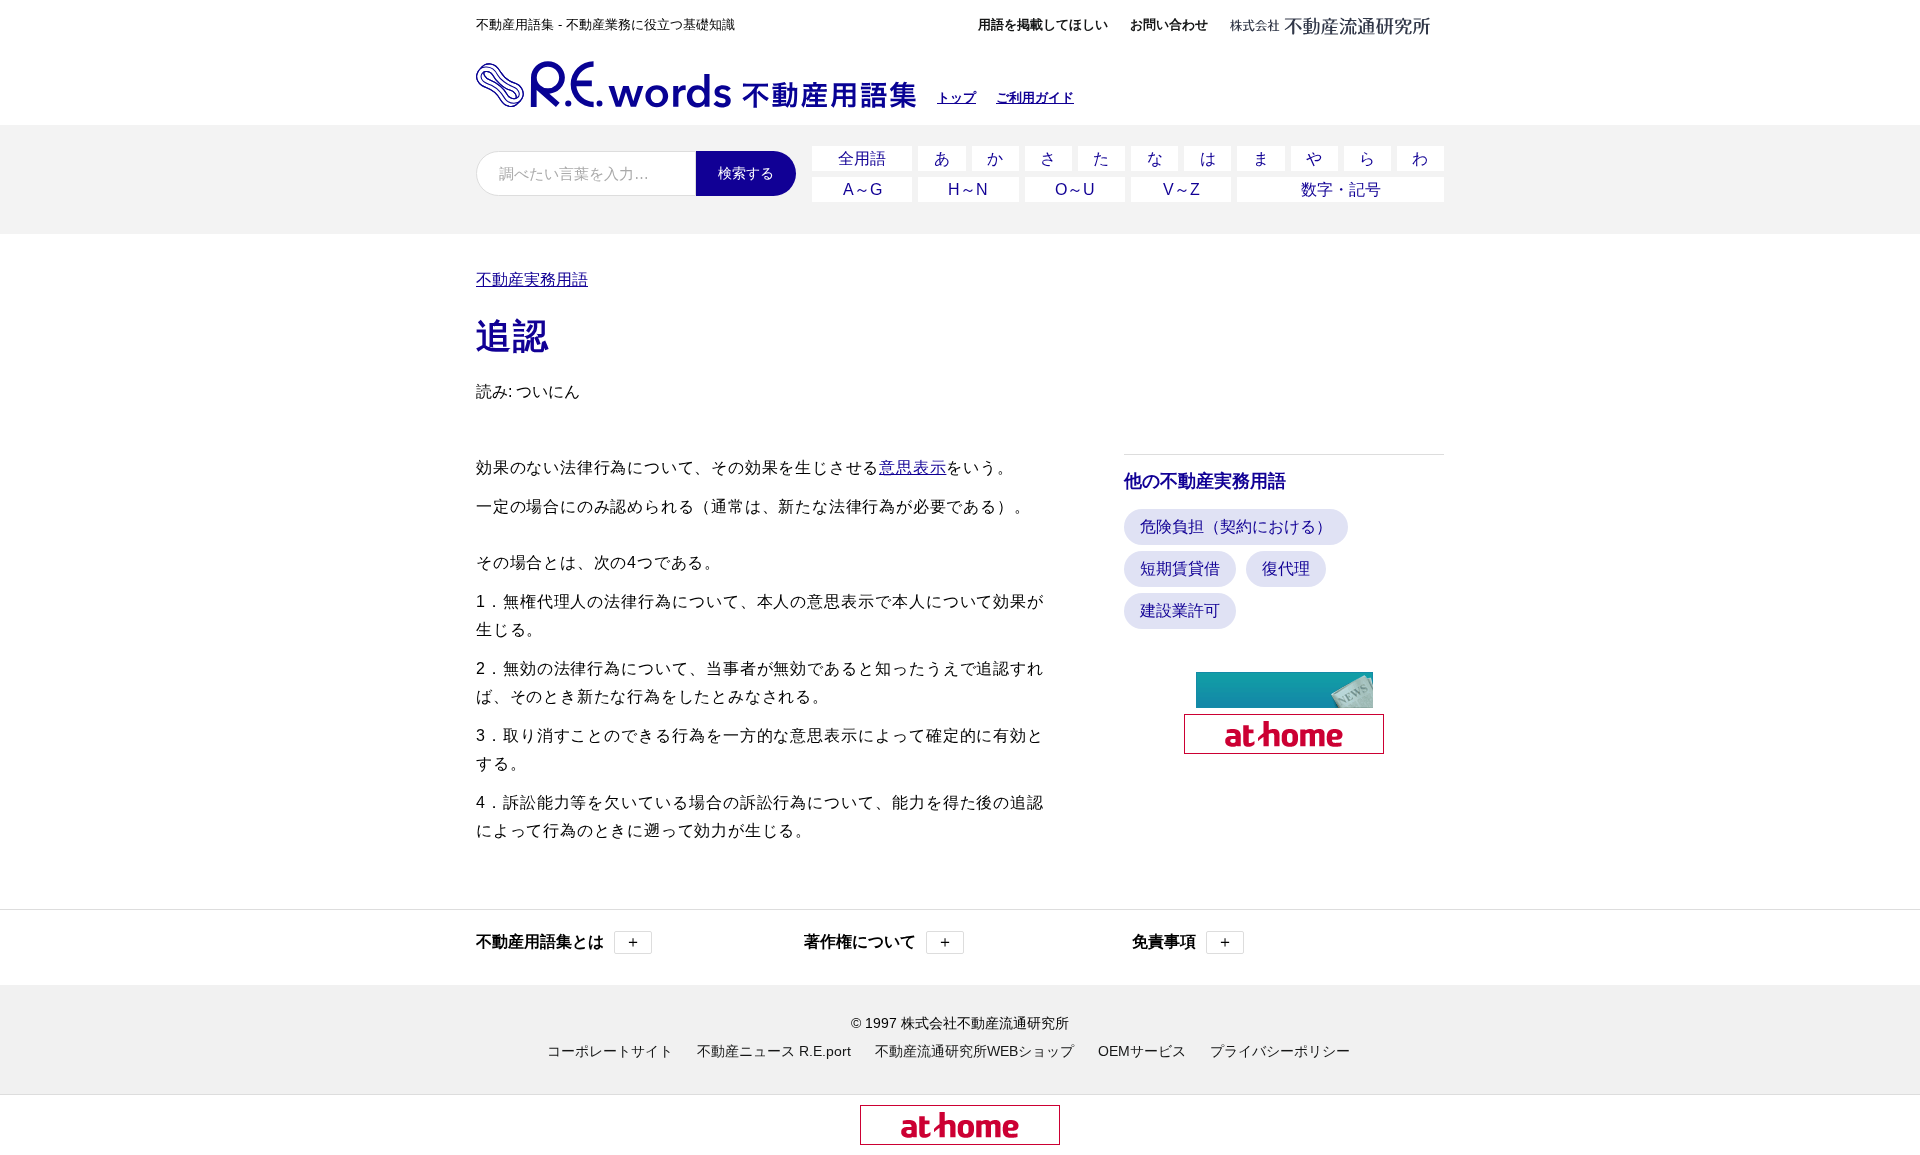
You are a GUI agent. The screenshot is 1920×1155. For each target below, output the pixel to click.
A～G (862, 189)
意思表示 (912, 467)
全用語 (862, 158)
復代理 (1286, 568)
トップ (956, 97)
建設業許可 (1180, 610)
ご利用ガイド (1035, 97)
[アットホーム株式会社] (1284, 745)
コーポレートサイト (610, 1051)
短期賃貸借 (1180, 568)
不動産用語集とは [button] (558, 941)
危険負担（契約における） (1236, 526)
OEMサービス (1142, 1051)
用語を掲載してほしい (1043, 24)
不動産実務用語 (532, 279)
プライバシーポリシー (1280, 1051)
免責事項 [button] (1182, 941)
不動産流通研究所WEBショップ (974, 1051)
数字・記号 (1341, 189)
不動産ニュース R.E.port (774, 1051)
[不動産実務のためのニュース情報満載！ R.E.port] (1284, 699)
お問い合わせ (1169, 24)
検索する (746, 173)
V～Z (1181, 189)
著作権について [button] (878, 941)
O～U (1075, 189)
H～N (968, 189)
